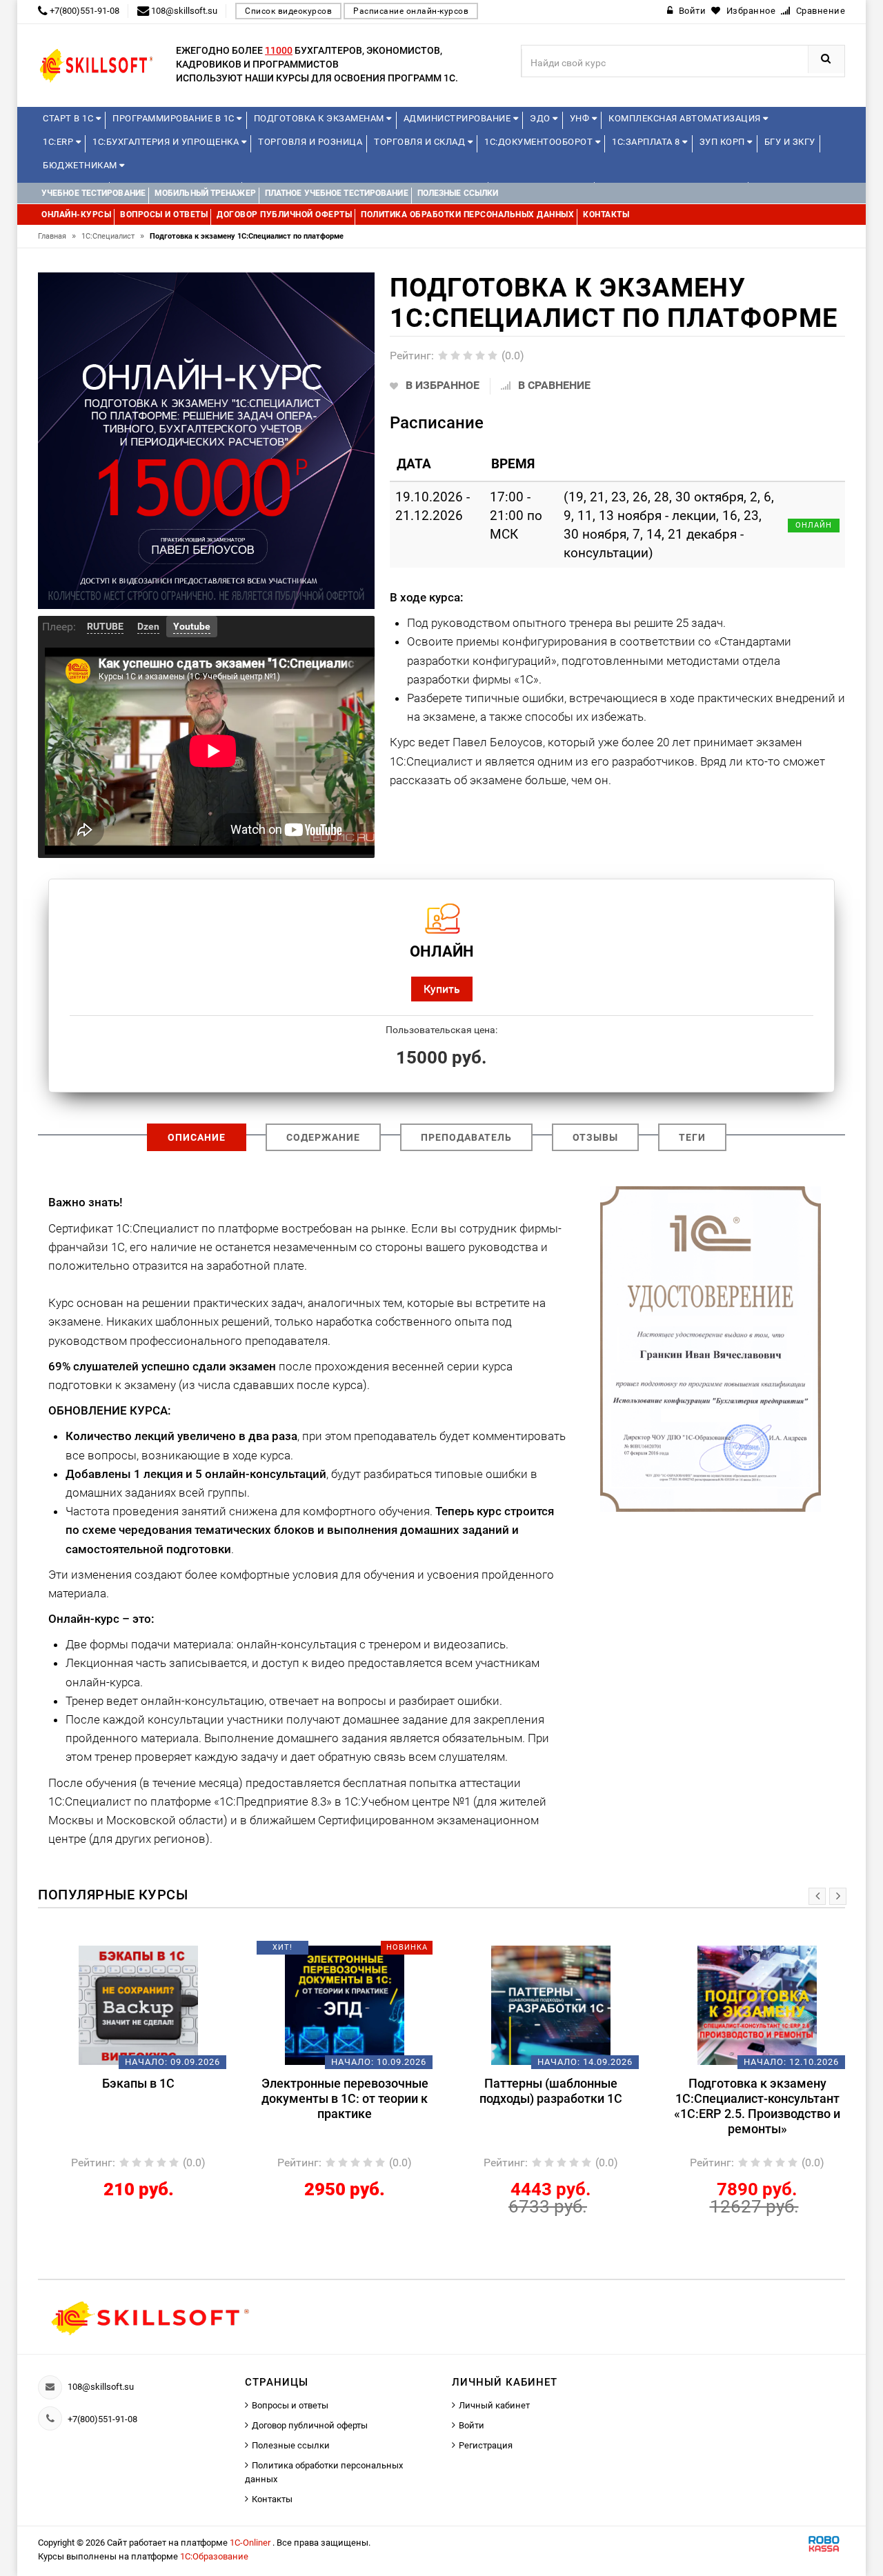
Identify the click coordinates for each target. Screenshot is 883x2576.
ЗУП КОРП (724, 142)
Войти (472, 2425)
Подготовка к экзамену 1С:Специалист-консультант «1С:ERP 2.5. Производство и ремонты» (752, 2106)
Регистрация (486, 2445)
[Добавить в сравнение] (153, 1953)
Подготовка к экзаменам (320, 118)
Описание (197, 1137)
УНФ (581, 118)
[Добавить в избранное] (110, 1953)
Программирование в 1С (175, 118)
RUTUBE (105, 626)
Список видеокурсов (288, 11)
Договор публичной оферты (310, 2425)
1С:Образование (214, 2556)
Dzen (148, 626)
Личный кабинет (494, 2405)
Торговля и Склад (421, 142)
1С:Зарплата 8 (647, 142)
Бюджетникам (81, 165)
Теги (692, 1137)
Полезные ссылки (291, 2445)
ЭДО (541, 118)
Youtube (192, 626)
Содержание (323, 1137)
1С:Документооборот (540, 142)
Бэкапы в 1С (133, 2083)
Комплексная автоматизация (686, 118)
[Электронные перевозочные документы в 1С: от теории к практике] (339, 2005)
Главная (57, 236)
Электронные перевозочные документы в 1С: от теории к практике (339, 2098)
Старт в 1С (69, 118)
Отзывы (595, 1137)
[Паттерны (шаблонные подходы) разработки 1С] (545, 2005)
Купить (442, 989)
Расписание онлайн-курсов (411, 11)
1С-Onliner (251, 2543)
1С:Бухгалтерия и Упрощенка (167, 142)
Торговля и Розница (310, 142)
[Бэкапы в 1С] (133, 2005)
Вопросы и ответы (290, 2405)
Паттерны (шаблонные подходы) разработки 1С (545, 2091)
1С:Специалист (113, 236)
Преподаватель (466, 1137)
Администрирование (458, 118)
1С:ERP (59, 142)
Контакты (272, 2499)
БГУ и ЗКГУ (790, 142)
